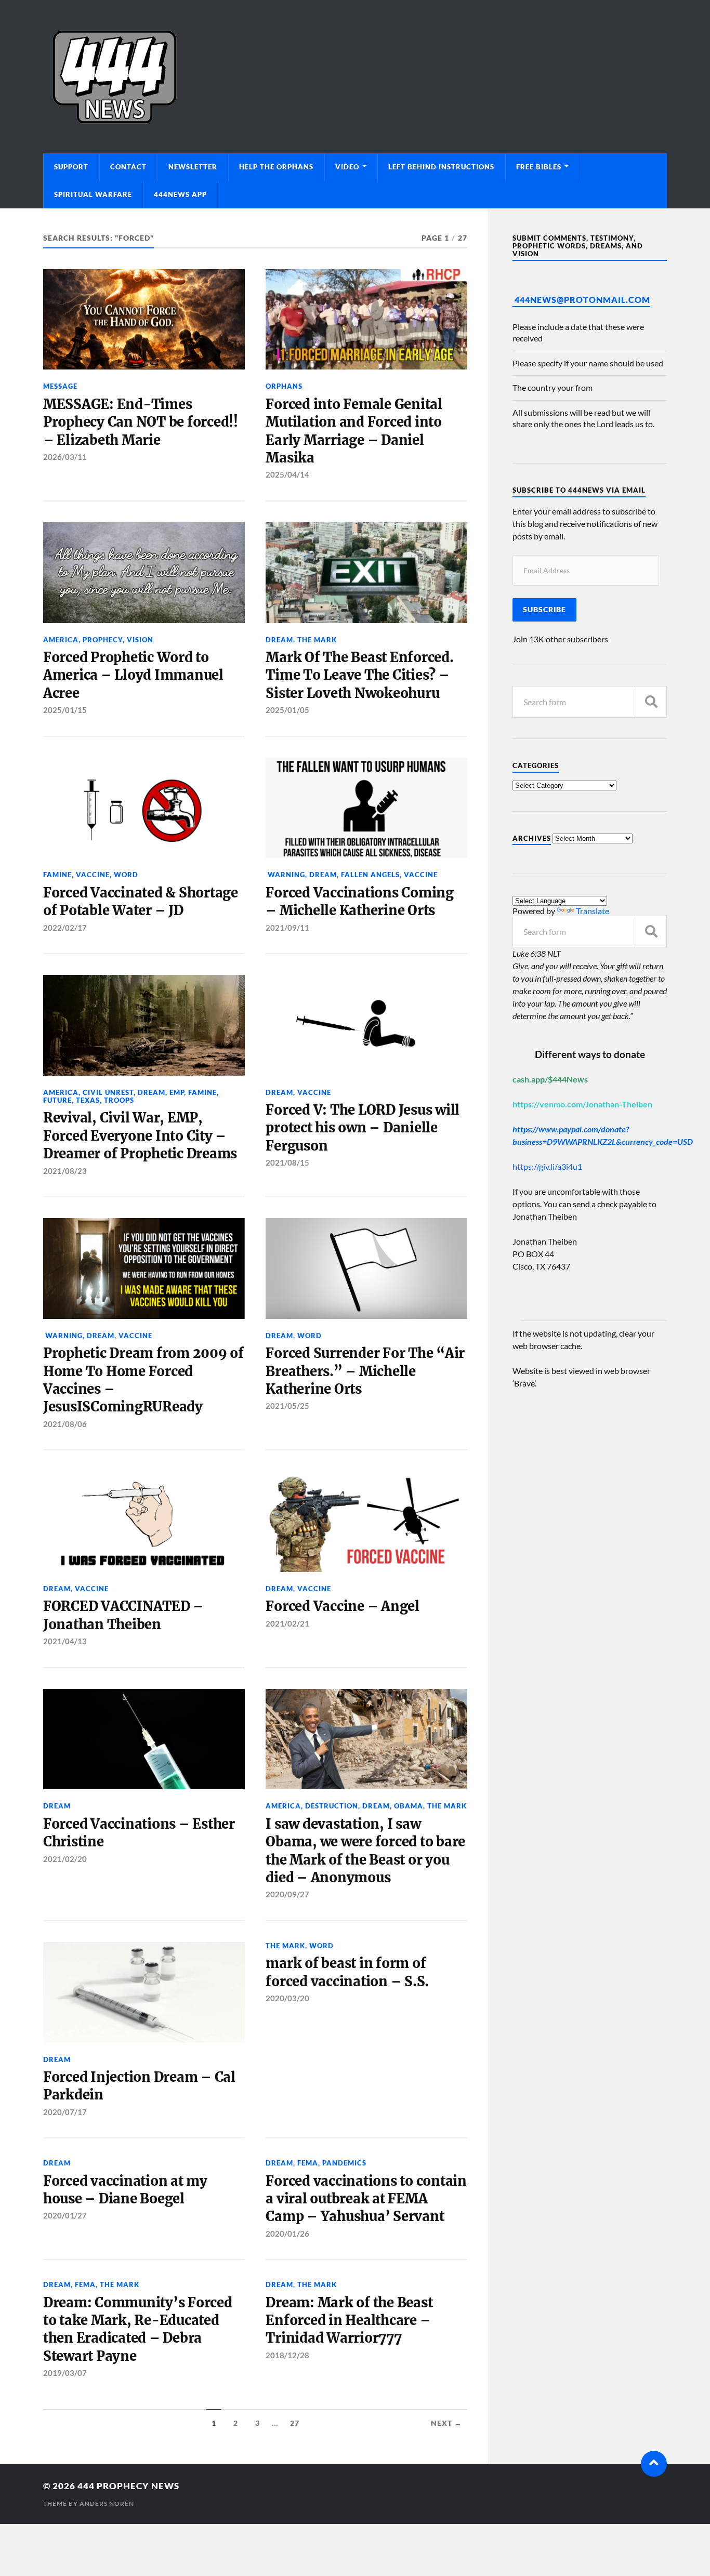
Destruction (332, 1806)
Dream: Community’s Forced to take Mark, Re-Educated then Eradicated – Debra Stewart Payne (138, 2329)
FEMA (308, 2163)
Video (347, 167)
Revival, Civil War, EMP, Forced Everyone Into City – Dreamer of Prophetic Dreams (140, 1136)
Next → (446, 2423)
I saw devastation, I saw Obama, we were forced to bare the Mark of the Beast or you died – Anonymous (365, 1851)
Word (126, 875)
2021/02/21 (287, 1623)
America (61, 640)
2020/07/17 (65, 2112)
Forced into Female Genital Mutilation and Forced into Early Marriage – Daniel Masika (354, 431)
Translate (593, 911)
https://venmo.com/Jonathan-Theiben (582, 1104)
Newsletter (193, 167)
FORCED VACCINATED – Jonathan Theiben (123, 1615)
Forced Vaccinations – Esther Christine (139, 1833)
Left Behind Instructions (441, 167)
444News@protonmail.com (582, 300)
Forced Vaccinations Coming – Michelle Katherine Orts (359, 902)
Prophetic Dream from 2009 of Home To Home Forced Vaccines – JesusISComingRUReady (143, 1380)
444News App (180, 194)
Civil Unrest (108, 1092)
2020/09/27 (287, 1894)
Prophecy (103, 640)
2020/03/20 (287, 1998)
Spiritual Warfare (93, 194)
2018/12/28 (287, 2355)
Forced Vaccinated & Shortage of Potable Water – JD (141, 902)
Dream (279, 640)
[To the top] (654, 2464)
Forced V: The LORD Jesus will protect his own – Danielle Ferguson (363, 1128)
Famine (57, 875)
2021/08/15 (287, 1162)
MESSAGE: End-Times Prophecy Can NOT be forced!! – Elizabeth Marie (141, 422)
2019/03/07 (65, 2373)
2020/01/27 (65, 2215)
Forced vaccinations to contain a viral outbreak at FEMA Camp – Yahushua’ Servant (366, 2199)
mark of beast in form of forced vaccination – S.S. (347, 1972)
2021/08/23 (65, 1171)
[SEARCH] (651, 702)
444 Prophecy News (128, 2486)
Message (60, 386)
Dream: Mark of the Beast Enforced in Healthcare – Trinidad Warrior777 (349, 2321)
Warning (285, 875)
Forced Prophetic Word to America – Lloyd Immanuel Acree (133, 675)
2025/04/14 (287, 474)
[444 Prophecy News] (355, 77)
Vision (140, 640)
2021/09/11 (287, 928)
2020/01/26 (287, 2234)
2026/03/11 (65, 457)
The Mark (317, 640)
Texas (88, 1100)
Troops (119, 1100)
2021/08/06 (65, 1424)
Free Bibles (539, 167)
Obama (409, 1806)
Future (57, 1100)
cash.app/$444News (550, 1079)
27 (295, 2423)
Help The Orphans (276, 167)
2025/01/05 (287, 710)
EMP (177, 1092)
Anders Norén (107, 2504)
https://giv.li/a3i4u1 (547, 1166)
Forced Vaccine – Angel (342, 1606)
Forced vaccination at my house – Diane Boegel (125, 2190)
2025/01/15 (65, 710)
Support (71, 167)
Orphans (284, 386)
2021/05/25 (287, 1406)
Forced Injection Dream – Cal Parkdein (139, 2086)
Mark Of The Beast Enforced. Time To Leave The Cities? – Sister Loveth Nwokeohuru (359, 675)
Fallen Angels (370, 875)
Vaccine (93, 875)
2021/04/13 (65, 1641)
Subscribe (544, 610)
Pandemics (344, 2163)
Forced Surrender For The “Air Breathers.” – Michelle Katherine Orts (365, 1371)
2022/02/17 (65, 928)
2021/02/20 (65, 1859)
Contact (128, 167)
